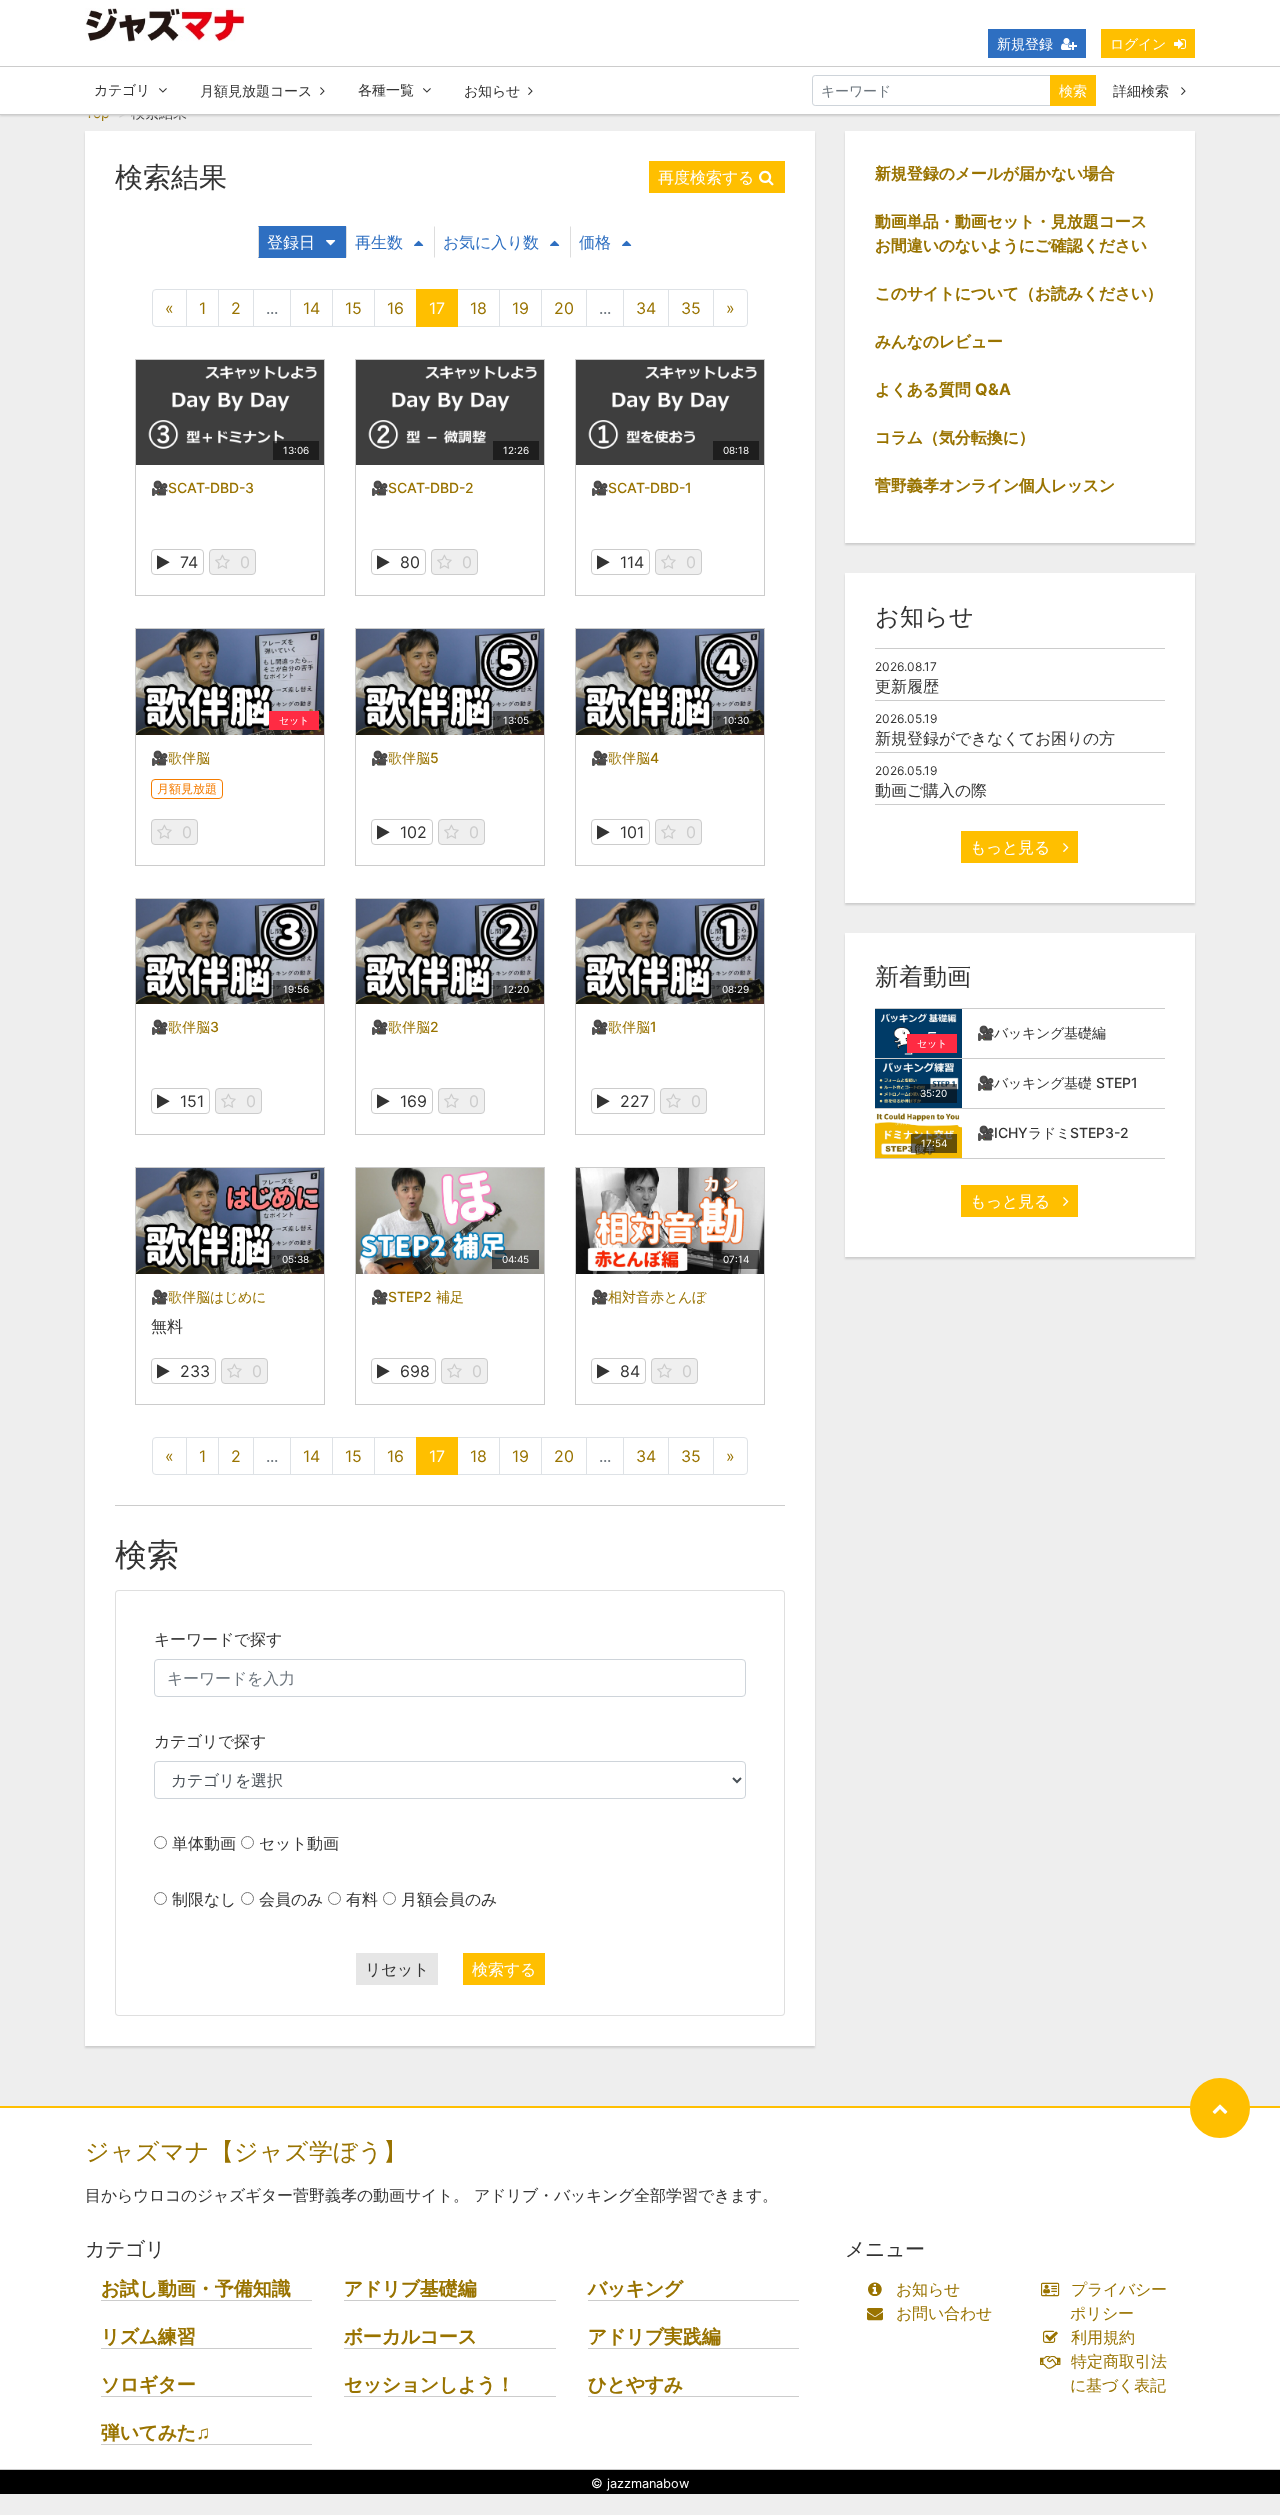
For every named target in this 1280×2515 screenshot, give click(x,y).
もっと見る (1012, 847)
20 (564, 308)
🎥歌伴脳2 (405, 1026)
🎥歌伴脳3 (185, 1026)
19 (520, 308)
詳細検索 (1143, 90)
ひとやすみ (635, 2384)
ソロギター (148, 2384)
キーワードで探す (218, 1639)
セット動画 (299, 1843)
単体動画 (204, 1843)
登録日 (291, 242)
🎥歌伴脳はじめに (208, 1296)
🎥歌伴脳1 (624, 1026)
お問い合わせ (944, 2313)
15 (353, 308)
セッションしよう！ (429, 2384)
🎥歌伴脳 (180, 757)
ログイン (1138, 43)
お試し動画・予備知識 (196, 2288)
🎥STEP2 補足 (417, 1296)
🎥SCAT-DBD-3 (202, 487)
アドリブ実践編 (654, 2336)
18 (478, 308)
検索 (1073, 90)
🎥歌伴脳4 (625, 757)
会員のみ (291, 1899)
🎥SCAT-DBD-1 (641, 487)
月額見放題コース (256, 90)
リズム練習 (148, 2336)
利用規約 (1103, 2337)
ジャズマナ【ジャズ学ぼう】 (246, 2151)
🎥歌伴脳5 (405, 757)
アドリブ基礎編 (410, 2288)
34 (646, 308)
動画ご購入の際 (931, 790)
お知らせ (492, 90)
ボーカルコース (410, 2336)
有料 (362, 1899)
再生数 (379, 242)
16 (395, 308)
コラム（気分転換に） (955, 437)
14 (311, 308)
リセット (397, 1969)
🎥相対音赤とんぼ (648, 1296)
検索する (504, 1969)
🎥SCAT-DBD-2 (422, 487)
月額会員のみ (449, 1899)
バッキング (635, 2288)
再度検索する (706, 177)
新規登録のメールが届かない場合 (995, 173)
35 (691, 308)
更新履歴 (907, 686)
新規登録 (1025, 43)
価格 (595, 242)
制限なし (204, 1899)
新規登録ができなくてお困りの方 (995, 738)
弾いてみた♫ (155, 2432)
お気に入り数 (491, 242)
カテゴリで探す (210, 1741)
